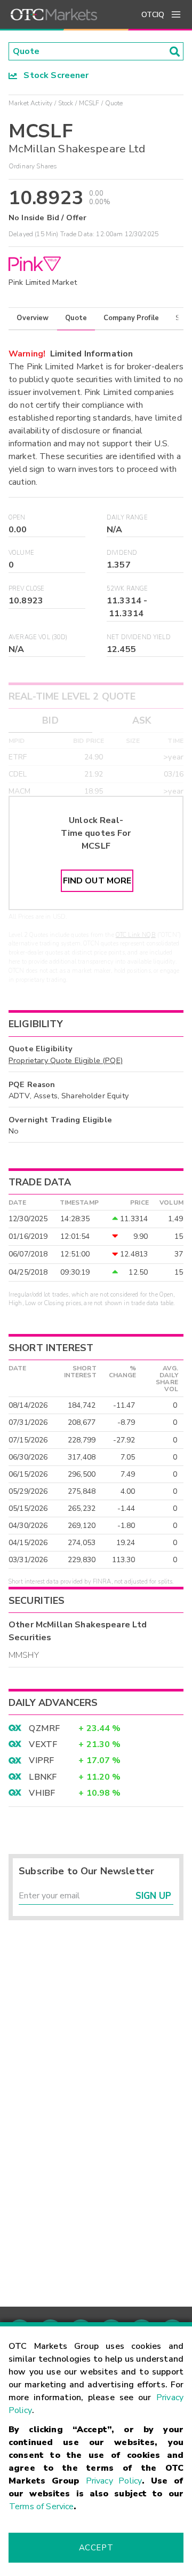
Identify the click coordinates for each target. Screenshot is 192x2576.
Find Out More (97, 881)
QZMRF (44, 1728)
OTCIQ (153, 15)
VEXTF (43, 1744)
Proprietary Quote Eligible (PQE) (66, 1060)
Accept (96, 2548)
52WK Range (127, 589)
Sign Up (153, 1896)
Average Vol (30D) (38, 637)
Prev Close (27, 589)
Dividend (122, 553)
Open (17, 518)
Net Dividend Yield (139, 637)
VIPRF (41, 1760)
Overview (33, 318)
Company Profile (131, 318)
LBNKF (43, 1777)
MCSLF (89, 103)
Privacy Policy (114, 2481)
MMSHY (24, 1655)
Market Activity (30, 103)
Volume (21, 553)
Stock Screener (53, 75)
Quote (76, 318)
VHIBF (42, 1793)
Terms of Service (41, 2507)
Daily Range (127, 518)
